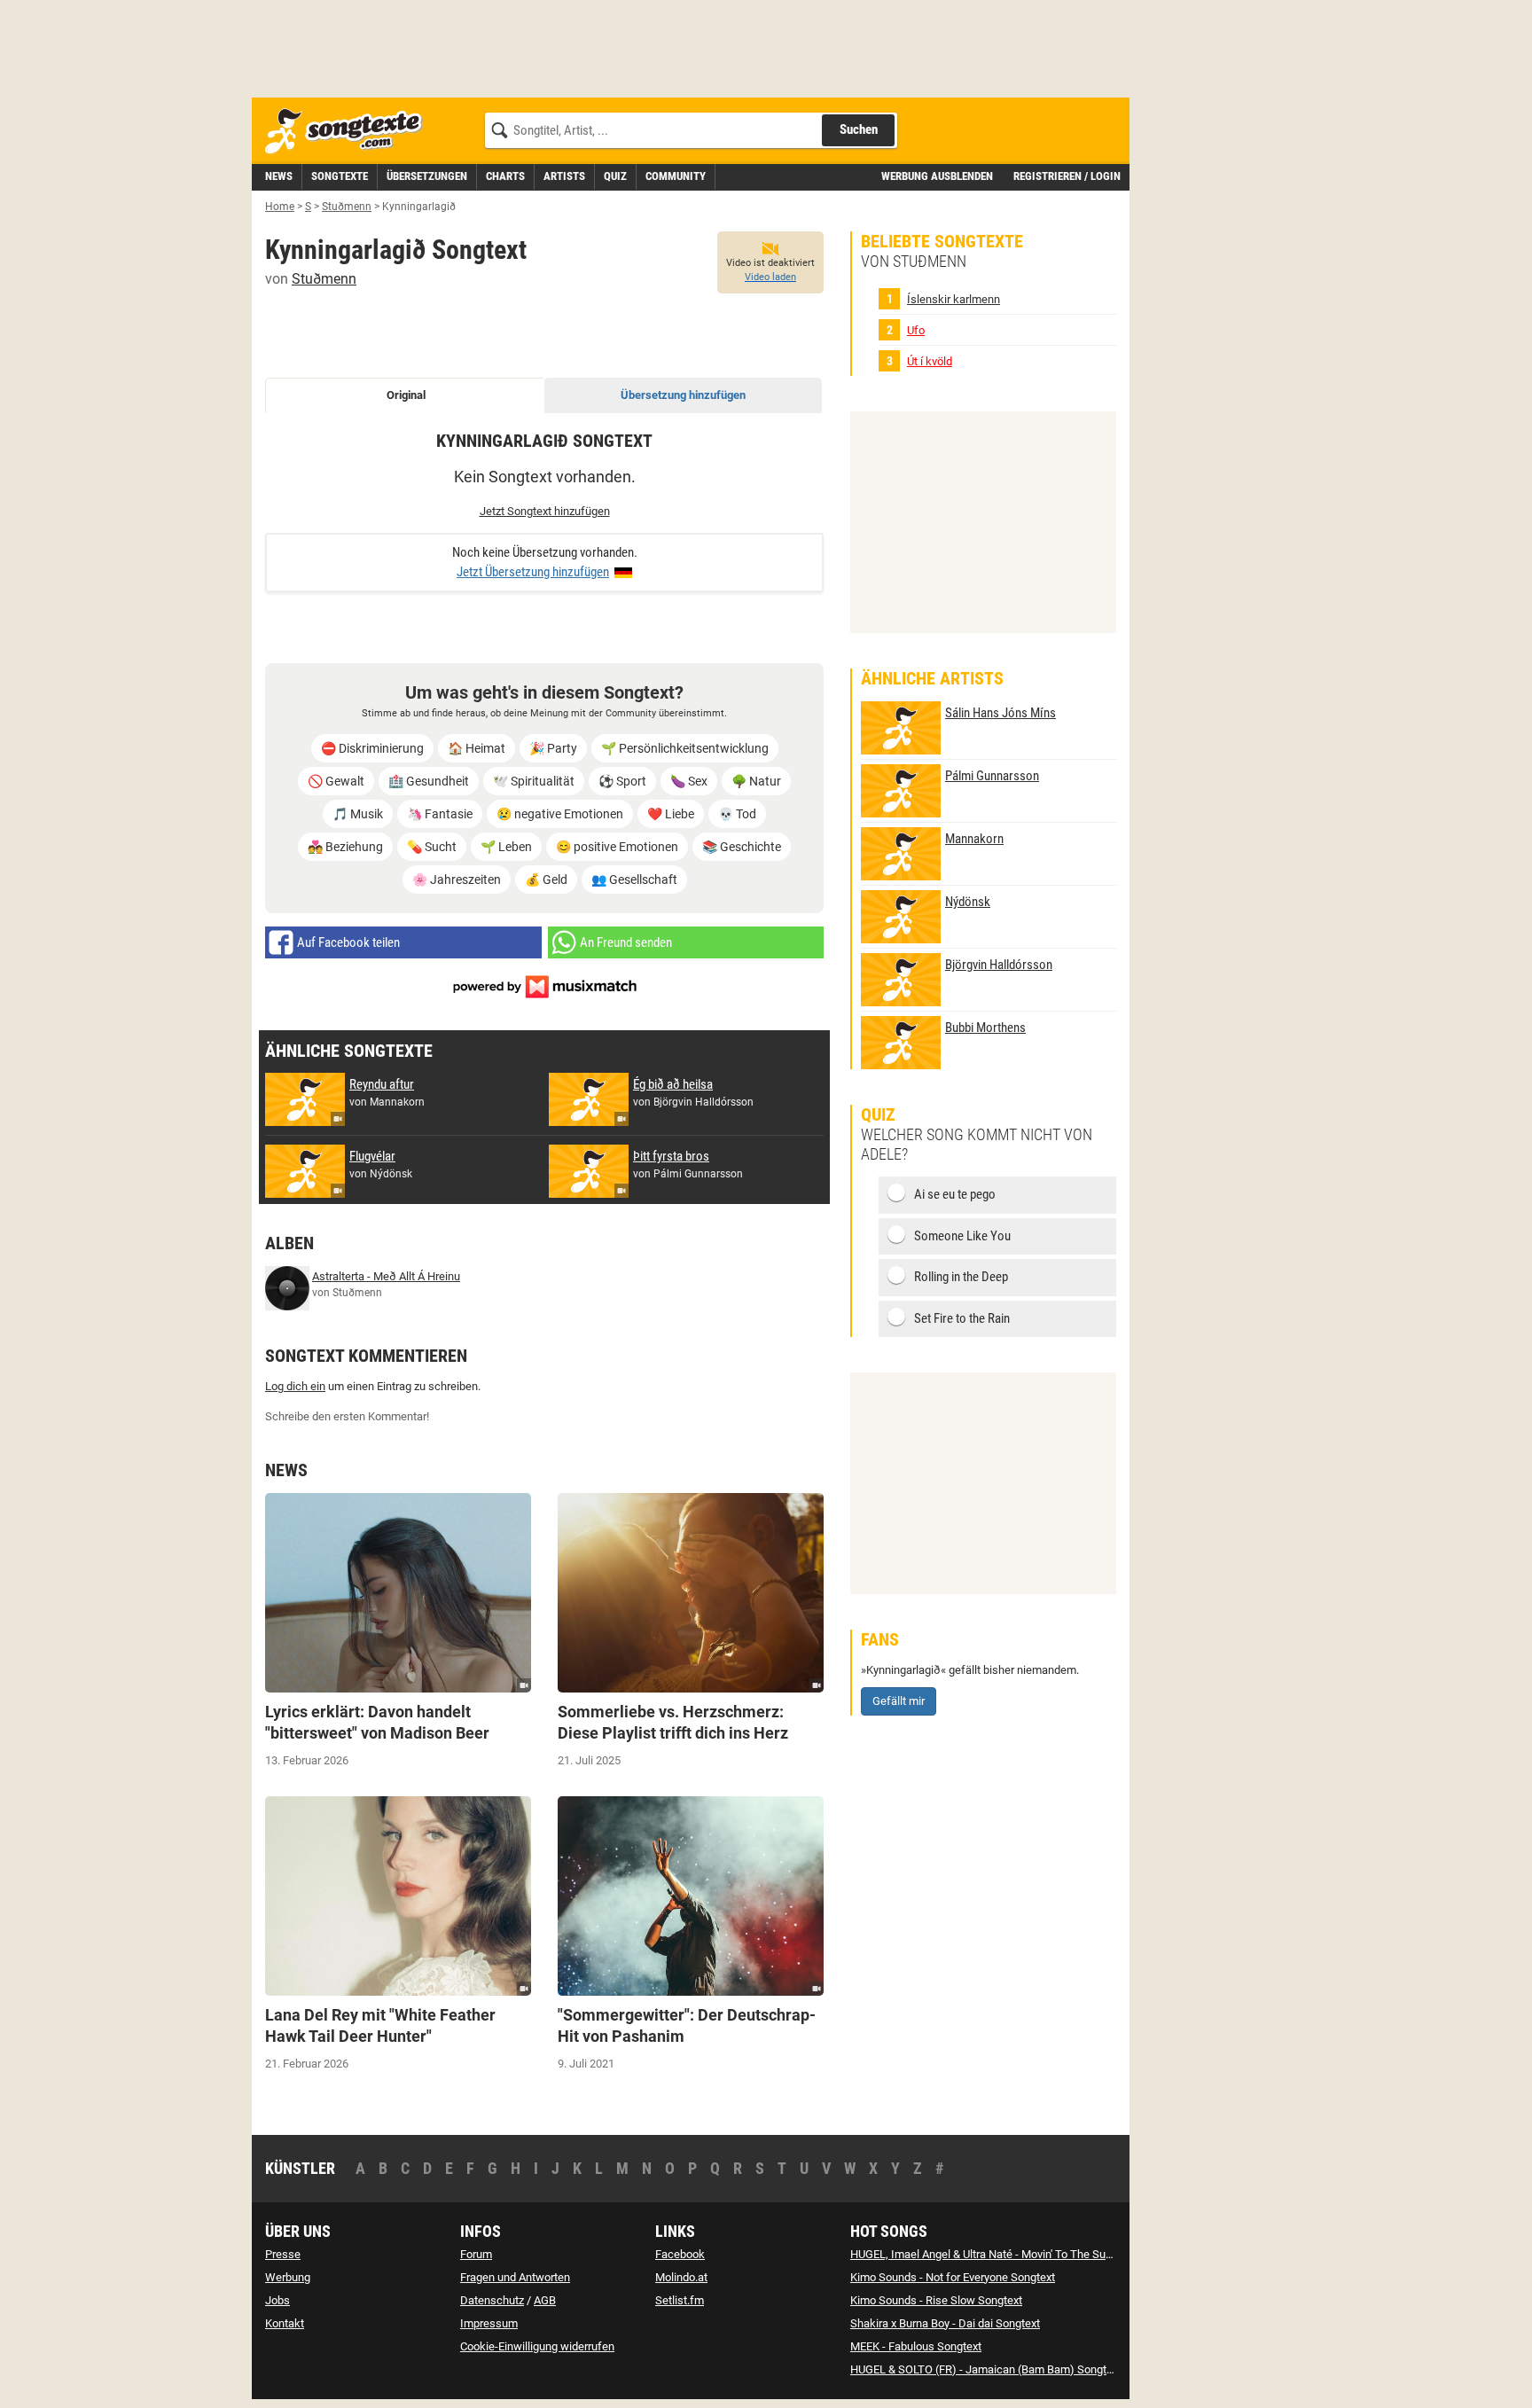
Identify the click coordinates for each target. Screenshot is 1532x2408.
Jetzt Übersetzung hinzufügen (533, 572)
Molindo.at (681, 2277)
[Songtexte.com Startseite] (349, 132)
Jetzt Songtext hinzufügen (545, 511)
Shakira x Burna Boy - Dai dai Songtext (945, 2323)
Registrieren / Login (1067, 176)
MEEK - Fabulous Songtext (916, 2346)
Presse (283, 2254)
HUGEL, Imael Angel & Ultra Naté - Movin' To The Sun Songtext (1004, 2254)
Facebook (680, 2254)
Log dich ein (295, 1386)
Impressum (489, 2323)
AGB (545, 2300)
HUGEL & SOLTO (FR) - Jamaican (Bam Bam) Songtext (986, 2369)
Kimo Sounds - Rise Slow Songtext (936, 2300)
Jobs (277, 2300)
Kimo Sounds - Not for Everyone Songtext (953, 2277)
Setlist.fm (680, 2300)
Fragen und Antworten (515, 2277)
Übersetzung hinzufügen (683, 395)
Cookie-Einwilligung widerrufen (537, 2346)
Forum (476, 2254)
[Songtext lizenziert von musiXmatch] (544, 985)
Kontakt (285, 2323)
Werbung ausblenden (937, 176)
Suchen (859, 129)
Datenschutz (492, 2300)
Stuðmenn (324, 279)
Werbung (288, 2277)
